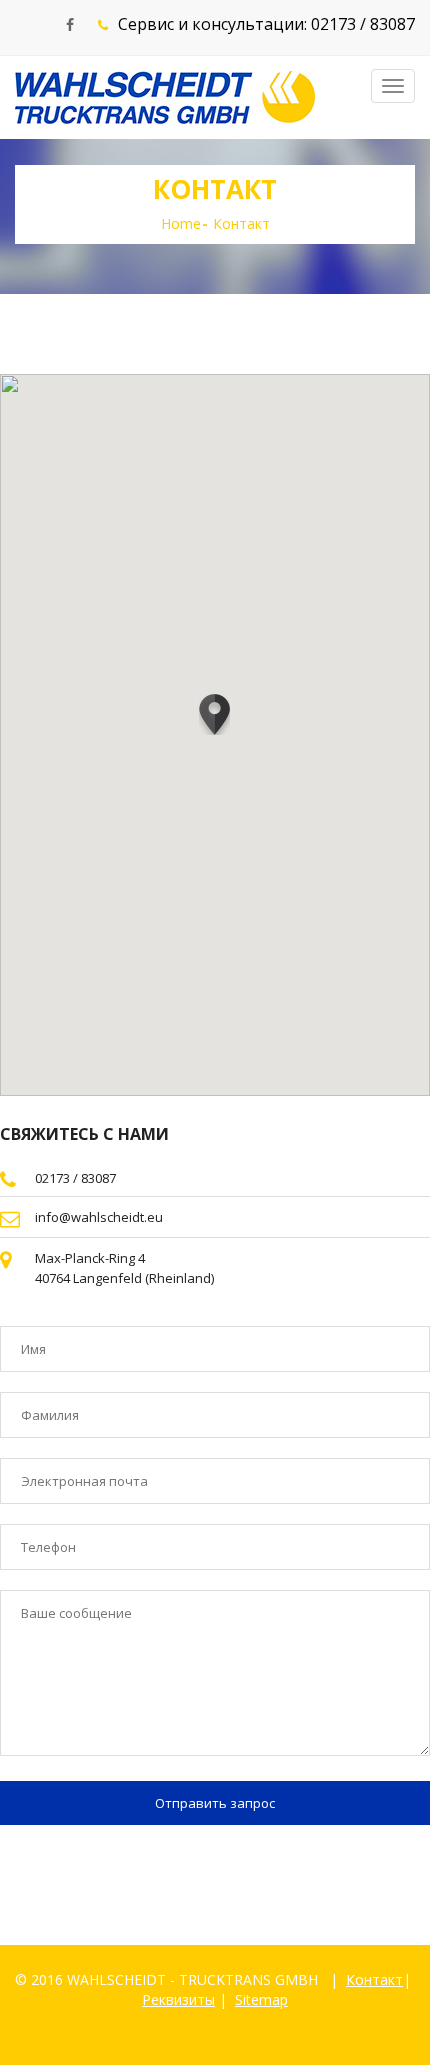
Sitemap (261, 1999)
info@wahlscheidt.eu (99, 1217)
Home (181, 223)
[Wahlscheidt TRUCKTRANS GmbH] (165, 97)
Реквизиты (178, 1999)
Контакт (374, 1979)
